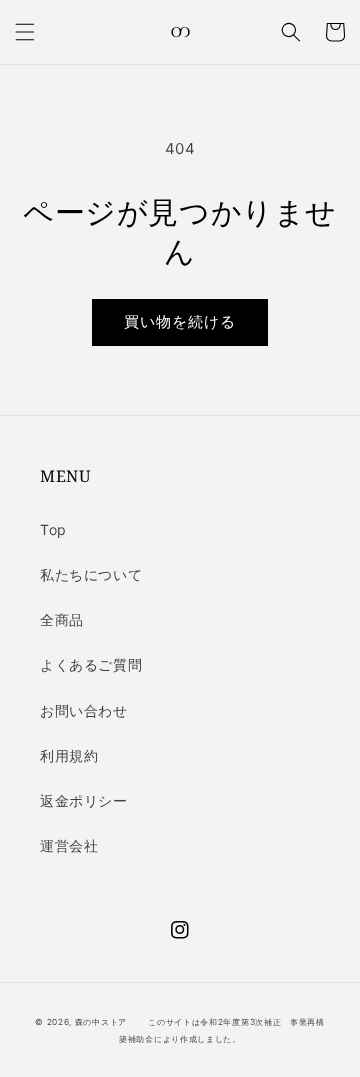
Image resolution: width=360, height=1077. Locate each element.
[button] (25, 32)
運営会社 (69, 845)
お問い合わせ (84, 710)
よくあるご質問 (91, 664)
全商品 (62, 619)
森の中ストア (101, 1022)
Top (53, 529)
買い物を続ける (180, 321)
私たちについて (91, 574)
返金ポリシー (84, 800)
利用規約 (69, 755)
